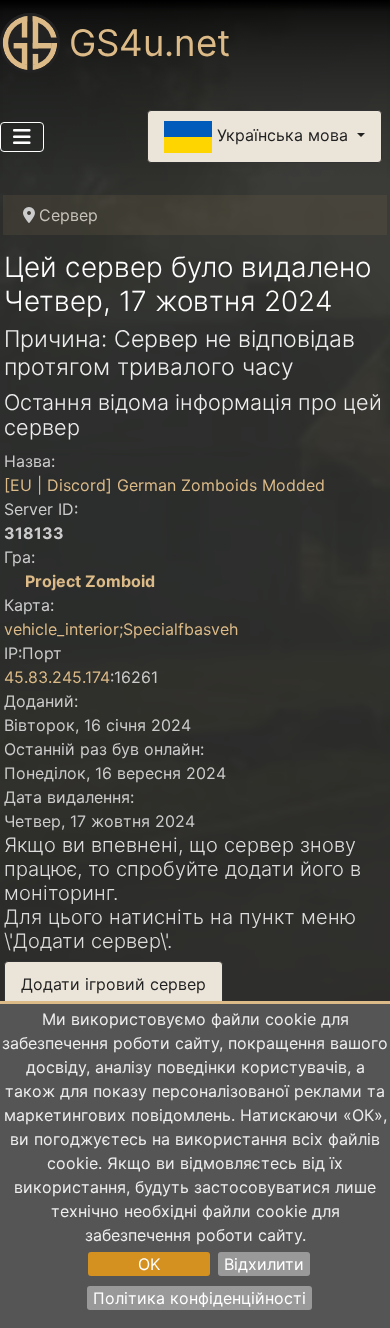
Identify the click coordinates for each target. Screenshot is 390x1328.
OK (149, 1264)
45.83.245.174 (57, 677)
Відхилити (264, 1264)
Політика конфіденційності (199, 1298)
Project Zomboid (90, 581)
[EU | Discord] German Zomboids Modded (164, 485)
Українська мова (282, 135)
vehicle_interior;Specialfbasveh (121, 629)
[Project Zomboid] (12, 581)
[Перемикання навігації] (22, 137)
